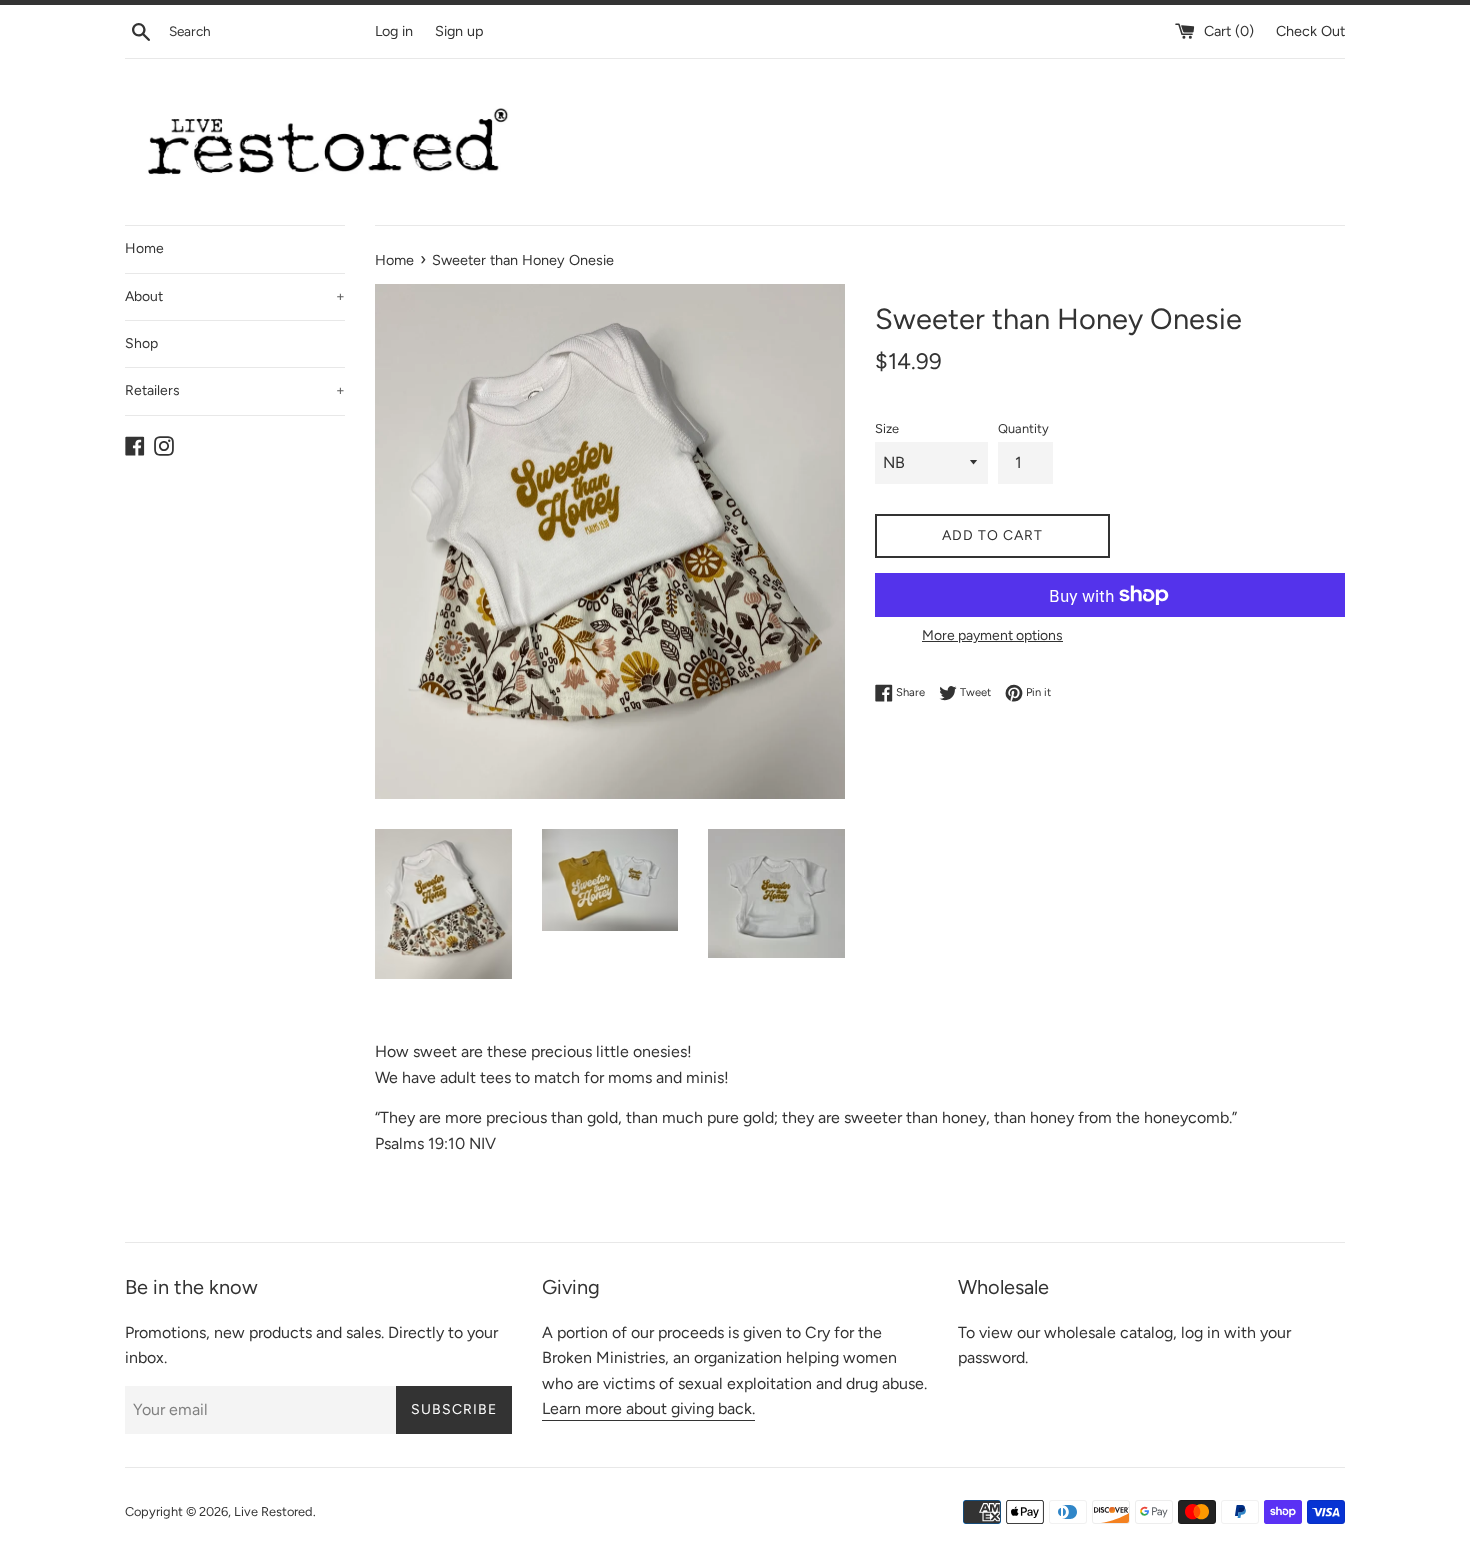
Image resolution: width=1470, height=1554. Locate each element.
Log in (394, 31)
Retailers (235, 390)
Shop (141, 343)
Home (144, 248)
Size (887, 428)
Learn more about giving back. (648, 1408)
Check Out (1310, 31)
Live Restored (273, 1511)
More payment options (992, 635)
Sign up (459, 31)
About (235, 296)
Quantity (1023, 428)
